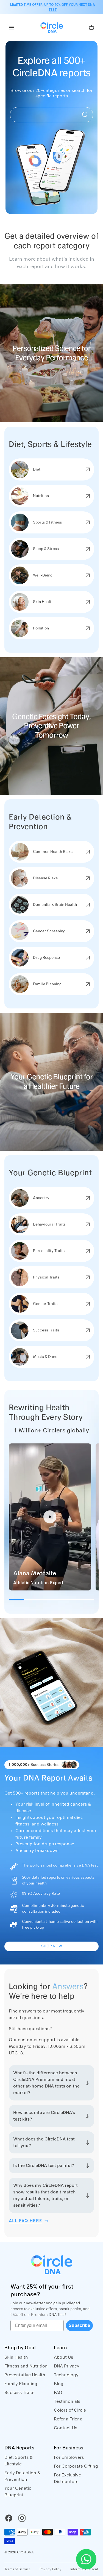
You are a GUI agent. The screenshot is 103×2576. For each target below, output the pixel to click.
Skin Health (16, 2357)
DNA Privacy (67, 2366)
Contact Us (66, 2428)
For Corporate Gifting (76, 2466)
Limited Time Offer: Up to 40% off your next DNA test (53, 7)
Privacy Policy (51, 2569)
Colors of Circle (70, 2410)
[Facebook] (9, 2518)
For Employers (69, 2457)
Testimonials (67, 2401)
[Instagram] (22, 2518)
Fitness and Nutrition (26, 2366)
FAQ (58, 2393)
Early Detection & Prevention (22, 2476)
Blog (59, 2384)
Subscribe (79, 2325)
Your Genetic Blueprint (18, 2492)
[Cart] (91, 28)
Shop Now (52, 1946)
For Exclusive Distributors (67, 2478)
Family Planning (21, 2384)
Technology (66, 2375)
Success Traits (19, 2393)
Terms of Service (18, 2569)
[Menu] (12, 28)
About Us (63, 2357)
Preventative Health (25, 2375)
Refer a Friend (68, 2419)
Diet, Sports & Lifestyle (19, 2461)
